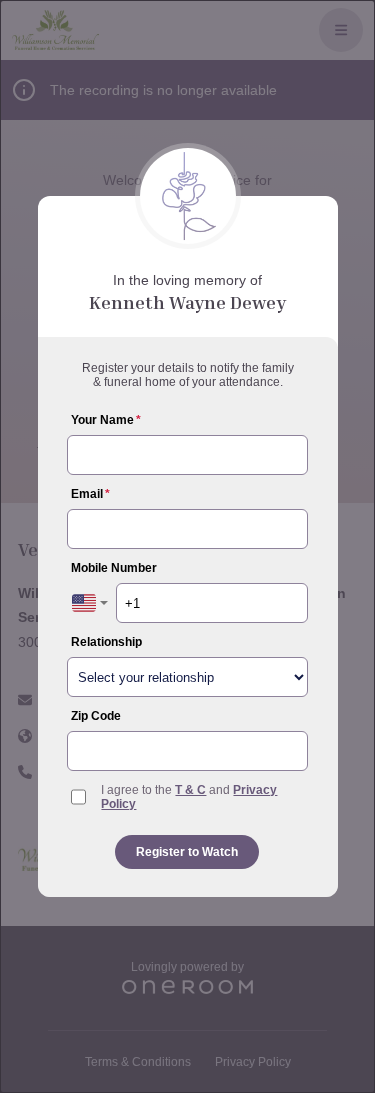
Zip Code (96, 716)
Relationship (106, 642)
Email (90, 494)
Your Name (106, 420)
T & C (190, 790)
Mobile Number (114, 568)
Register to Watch (187, 852)
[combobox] (90, 603)
